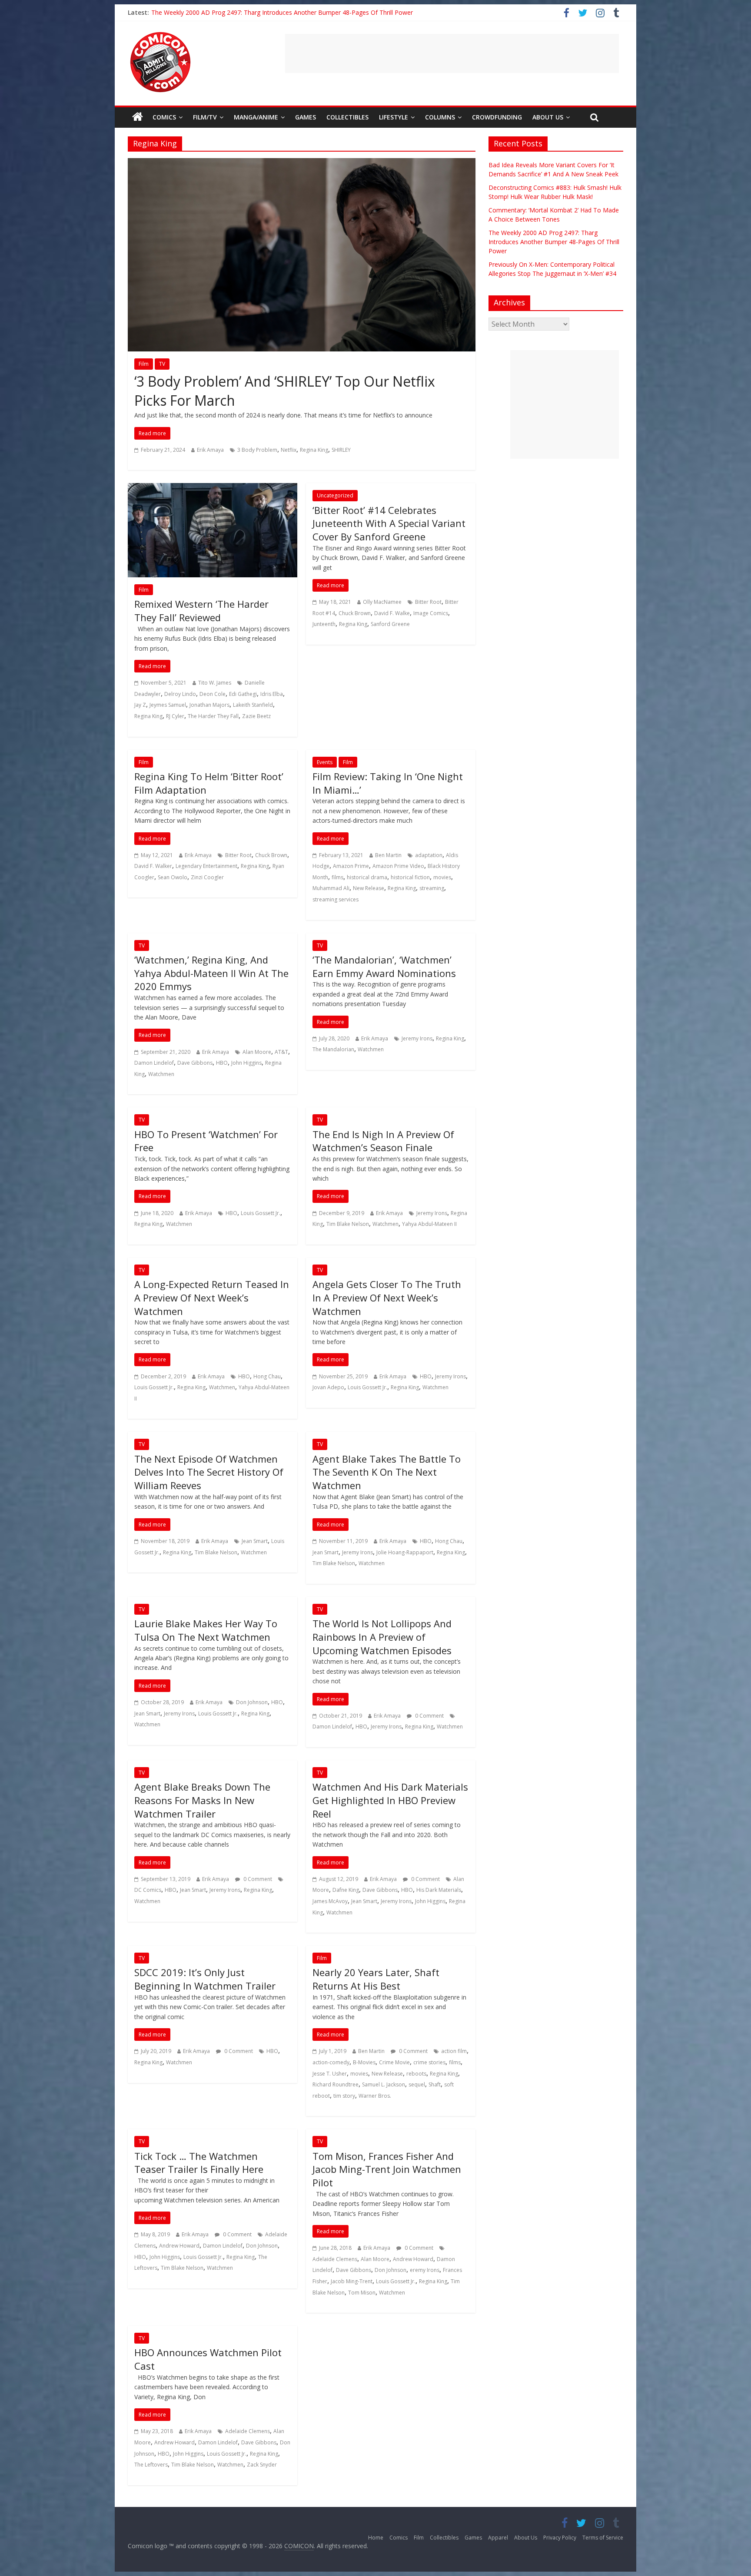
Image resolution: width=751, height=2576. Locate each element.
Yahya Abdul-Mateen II (429, 1224)
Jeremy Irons (417, 1038)
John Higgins (246, 1063)
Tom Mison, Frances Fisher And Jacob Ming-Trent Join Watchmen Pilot (387, 2169)
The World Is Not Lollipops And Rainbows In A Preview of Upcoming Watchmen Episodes (382, 1637)
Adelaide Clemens (335, 2259)
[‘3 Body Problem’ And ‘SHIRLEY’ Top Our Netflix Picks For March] (302, 163)
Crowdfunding (497, 117)
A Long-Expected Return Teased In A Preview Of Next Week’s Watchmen (212, 1298)
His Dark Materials (439, 1890)
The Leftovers (151, 2465)
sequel (417, 2084)
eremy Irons (425, 2270)
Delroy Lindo (180, 694)
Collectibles (347, 117)
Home (376, 2538)
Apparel (498, 2538)
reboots (416, 2074)
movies (442, 877)
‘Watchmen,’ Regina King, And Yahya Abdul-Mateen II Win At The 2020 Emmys (211, 973)
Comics (164, 117)
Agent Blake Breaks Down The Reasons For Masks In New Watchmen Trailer (202, 1800)
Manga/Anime (256, 117)
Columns (440, 117)
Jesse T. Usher (330, 2074)
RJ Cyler (175, 716)
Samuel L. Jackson (384, 2084)
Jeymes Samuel (168, 705)
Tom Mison (362, 2293)
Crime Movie (394, 2062)
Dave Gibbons (195, 1063)
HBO (222, 1063)
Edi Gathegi (243, 694)
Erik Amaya (210, 450)
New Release (369, 888)
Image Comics (431, 613)
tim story (344, 2096)
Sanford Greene (390, 624)
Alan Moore (257, 1052)
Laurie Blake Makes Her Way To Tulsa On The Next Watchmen (206, 1630)
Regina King (314, 450)
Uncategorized (335, 495)
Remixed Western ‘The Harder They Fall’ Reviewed (201, 611)
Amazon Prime (351, 866)
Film (144, 364)
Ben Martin (388, 855)
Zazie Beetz (256, 716)
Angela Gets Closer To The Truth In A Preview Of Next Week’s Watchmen (387, 1298)
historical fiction (410, 877)
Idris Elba (272, 694)
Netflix (289, 450)
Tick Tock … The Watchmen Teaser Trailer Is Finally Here (199, 2163)
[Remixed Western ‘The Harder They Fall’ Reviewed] (213, 488)
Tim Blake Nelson (348, 1224)
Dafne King (346, 1890)
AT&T (281, 1052)
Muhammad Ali (331, 888)
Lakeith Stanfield (253, 705)
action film (454, 2051)
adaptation (429, 855)
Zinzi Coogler (207, 877)
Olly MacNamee (382, 602)
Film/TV (205, 117)
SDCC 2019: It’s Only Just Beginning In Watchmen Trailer (205, 1979)
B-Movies (364, 2062)
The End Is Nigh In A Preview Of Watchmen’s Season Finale (383, 1141)
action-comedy (331, 2062)
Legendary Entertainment (206, 866)
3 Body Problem (257, 450)
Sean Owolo (173, 877)
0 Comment (429, 1716)
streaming (432, 888)
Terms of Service (603, 2538)
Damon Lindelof (154, 1063)
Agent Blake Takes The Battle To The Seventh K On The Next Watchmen (387, 1472)
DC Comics (148, 1890)
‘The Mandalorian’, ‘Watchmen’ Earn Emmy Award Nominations (384, 966)
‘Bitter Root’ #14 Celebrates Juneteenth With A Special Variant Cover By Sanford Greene (389, 523)
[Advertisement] (452, 53)
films (337, 877)
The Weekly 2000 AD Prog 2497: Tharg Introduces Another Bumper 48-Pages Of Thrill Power (282, 12)
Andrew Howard (179, 2246)
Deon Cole (213, 694)
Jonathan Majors (209, 705)
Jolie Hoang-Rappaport (405, 1552)
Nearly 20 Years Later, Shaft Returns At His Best (376, 1979)
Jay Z (140, 705)
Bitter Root (428, 602)
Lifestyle (394, 117)
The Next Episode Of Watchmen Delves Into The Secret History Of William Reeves (209, 1472)
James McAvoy (330, 1901)
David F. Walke (392, 613)
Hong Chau (267, 1376)
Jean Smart (255, 1541)
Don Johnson (252, 1702)
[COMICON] (160, 35)
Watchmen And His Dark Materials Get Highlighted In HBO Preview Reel (390, 1800)
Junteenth (324, 624)
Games (306, 117)
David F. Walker (153, 866)
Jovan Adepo (328, 1387)
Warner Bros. (375, 2096)
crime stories (429, 2062)
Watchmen (161, 1074)
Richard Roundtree (336, 2084)
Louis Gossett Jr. (261, 1213)
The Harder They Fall (213, 716)
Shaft (435, 2084)
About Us (548, 117)
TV (162, 364)
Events (325, 762)
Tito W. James (215, 683)
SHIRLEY (341, 450)
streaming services (336, 899)
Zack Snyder (262, 2465)
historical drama (367, 877)
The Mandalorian (333, 1049)
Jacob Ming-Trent (352, 2281)
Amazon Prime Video (398, 866)
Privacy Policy (560, 2538)
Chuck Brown (355, 613)
